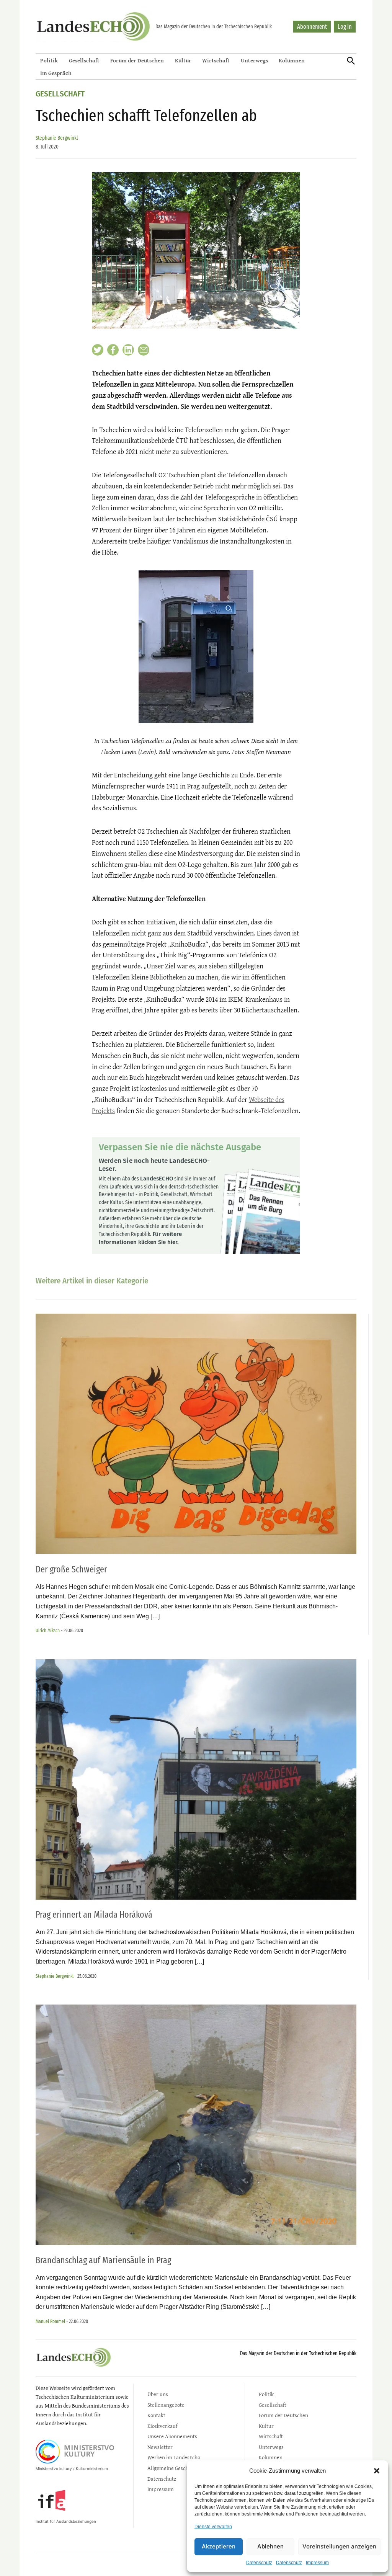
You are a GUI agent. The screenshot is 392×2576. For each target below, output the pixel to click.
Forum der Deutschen (137, 60)
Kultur (183, 60)
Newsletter (160, 2447)
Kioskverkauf (162, 2426)
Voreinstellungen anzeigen (339, 2546)
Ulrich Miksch (48, 1630)
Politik (49, 60)
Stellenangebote (166, 2405)
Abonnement (312, 27)
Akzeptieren (219, 2546)
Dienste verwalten (213, 2527)
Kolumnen (292, 60)
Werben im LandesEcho (174, 2457)
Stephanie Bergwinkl (57, 138)
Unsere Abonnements (172, 2436)
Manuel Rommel (50, 2321)
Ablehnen (270, 2546)
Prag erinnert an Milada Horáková (94, 1915)
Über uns (158, 2394)
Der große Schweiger (71, 1569)
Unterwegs (254, 60)
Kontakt (156, 2415)
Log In (345, 27)
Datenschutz (259, 2563)
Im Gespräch (56, 73)
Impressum (317, 2563)
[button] (377, 2471)
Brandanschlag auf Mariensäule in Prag (103, 2260)
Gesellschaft (84, 60)
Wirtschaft (216, 60)
